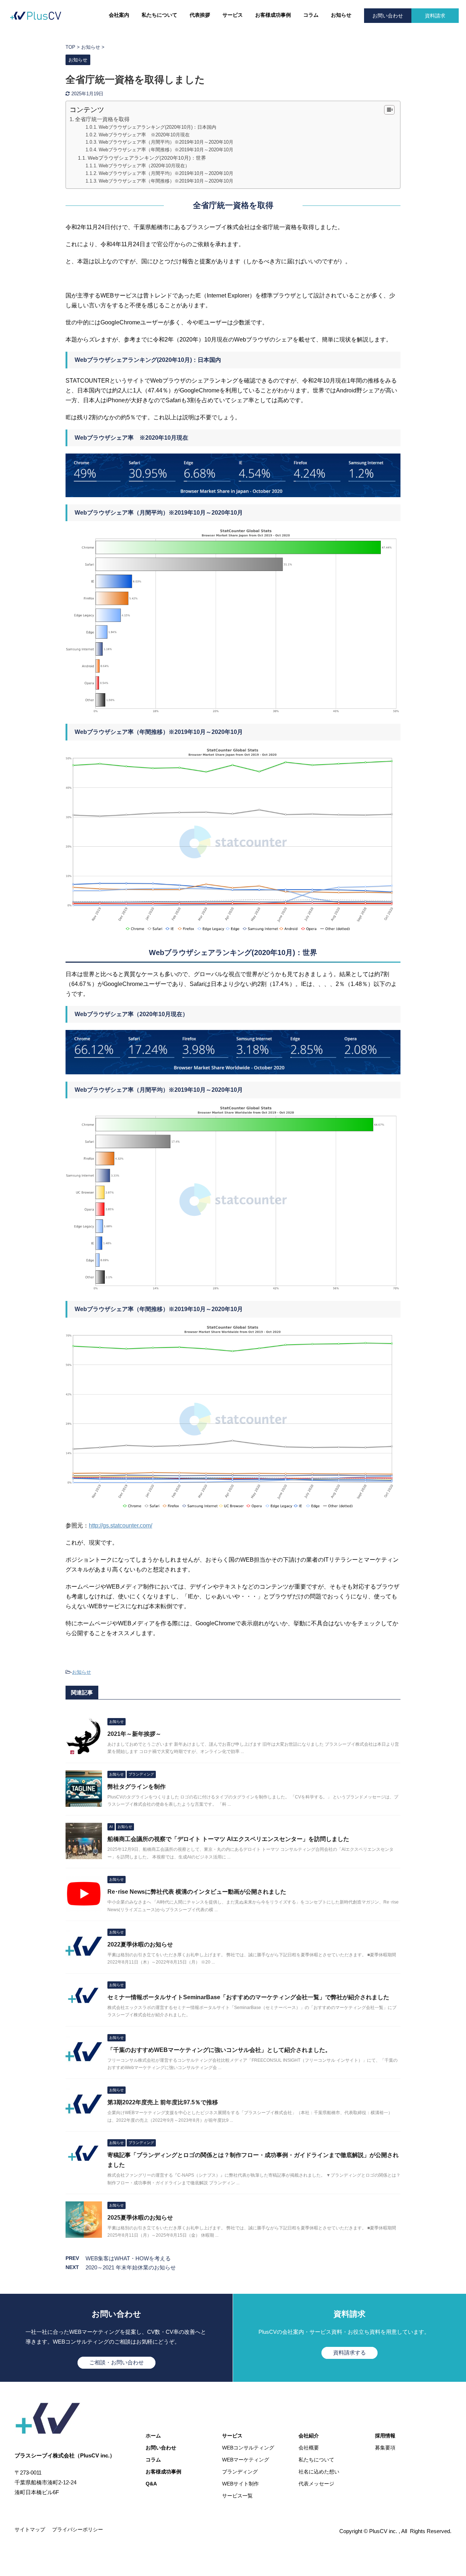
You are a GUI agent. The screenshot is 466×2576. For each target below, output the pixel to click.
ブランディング (240, 2472)
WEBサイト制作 (240, 2484)
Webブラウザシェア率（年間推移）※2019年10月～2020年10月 (166, 150)
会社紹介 (309, 2436)
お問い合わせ (388, 16)
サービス (233, 15)
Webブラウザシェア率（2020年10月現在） (144, 166)
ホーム (153, 2436)
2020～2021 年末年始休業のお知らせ (131, 2267)
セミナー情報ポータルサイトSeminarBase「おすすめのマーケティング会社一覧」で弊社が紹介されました (248, 1997)
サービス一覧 (237, 2496)
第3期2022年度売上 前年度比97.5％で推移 (163, 2102)
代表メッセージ (316, 2484)
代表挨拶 (200, 15)
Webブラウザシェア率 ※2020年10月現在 (144, 135)
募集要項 (385, 2448)
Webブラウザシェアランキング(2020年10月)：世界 (147, 158)
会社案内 (119, 15)
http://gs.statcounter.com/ (121, 1525)
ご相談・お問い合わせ (116, 2362)
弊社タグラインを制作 (137, 1787)
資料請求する (349, 2353)
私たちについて (159, 15)
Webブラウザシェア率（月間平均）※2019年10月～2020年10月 (166, 142)
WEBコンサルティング (248, 2448)
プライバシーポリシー (78, 2529)
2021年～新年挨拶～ (134, 1734)
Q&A (151, 2484)
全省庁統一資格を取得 (102, 119)
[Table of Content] (389, 110)
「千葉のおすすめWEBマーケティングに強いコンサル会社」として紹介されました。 (219, 2050)
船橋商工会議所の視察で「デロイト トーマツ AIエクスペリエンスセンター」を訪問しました (228, 1839)
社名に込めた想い (319, 2472)
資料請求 (435, 16)
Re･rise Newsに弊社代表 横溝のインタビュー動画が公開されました (197, 1892)
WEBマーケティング (246, 2460)
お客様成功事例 (273, 15)
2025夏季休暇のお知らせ (140, 2218)
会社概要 (309, 2448)
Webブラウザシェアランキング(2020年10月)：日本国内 (157, 127)
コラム (311, 15)
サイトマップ (30, 2529)
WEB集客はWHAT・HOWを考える (128, 2258)
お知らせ (341, 15)
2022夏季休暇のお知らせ (140, 1944)
